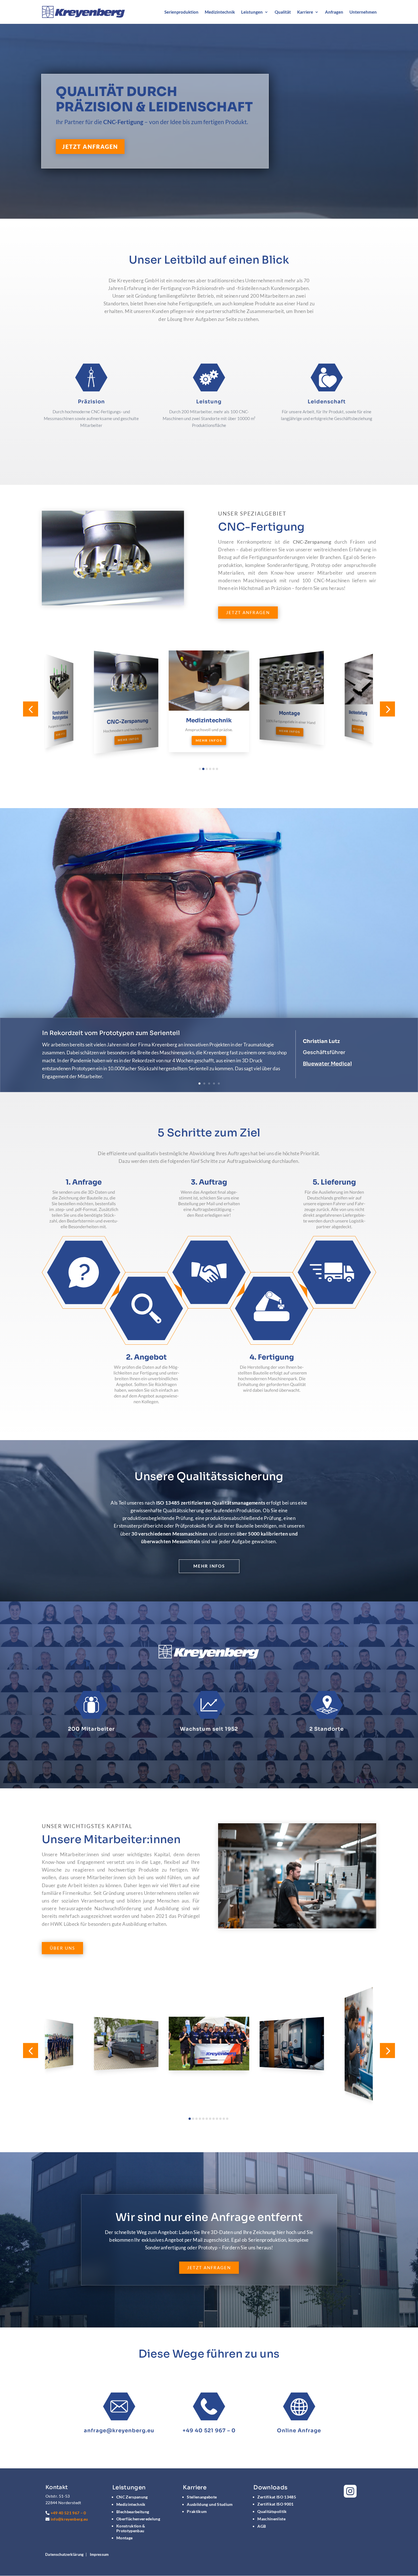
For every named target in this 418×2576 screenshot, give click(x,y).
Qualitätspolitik (272, 2511)
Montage (124, 2538)
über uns (62, 1948)
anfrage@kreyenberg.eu (119, 2431)
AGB (262, 2526)
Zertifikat (277, 2497)
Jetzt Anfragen (90, 147)
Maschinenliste (271, 2519)
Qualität (283, 12)
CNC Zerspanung (132, 2497)
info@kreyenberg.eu (69, 2519)
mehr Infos (209, 1566)
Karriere (305, 12)
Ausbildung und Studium (210, 2504)
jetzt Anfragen (209, 2268)
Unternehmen (363, 12)
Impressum (99, 2554)
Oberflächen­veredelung (138, 2519)
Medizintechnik (220, 12)
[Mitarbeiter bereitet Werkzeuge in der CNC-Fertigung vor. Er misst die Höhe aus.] (297, 1927)
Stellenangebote (202, 2497)
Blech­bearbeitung (133, 2512)
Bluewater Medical (327, 1064)
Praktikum (197, 2511)
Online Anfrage (299, 2431)
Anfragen (334, 12)
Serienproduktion (181, 12)
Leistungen (252, 12)
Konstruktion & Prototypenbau (131, 2528)
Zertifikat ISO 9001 (275, 2504)
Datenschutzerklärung (65, 2554)
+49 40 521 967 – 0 (209, 2431)
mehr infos (60, 735)
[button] (31, 709)
